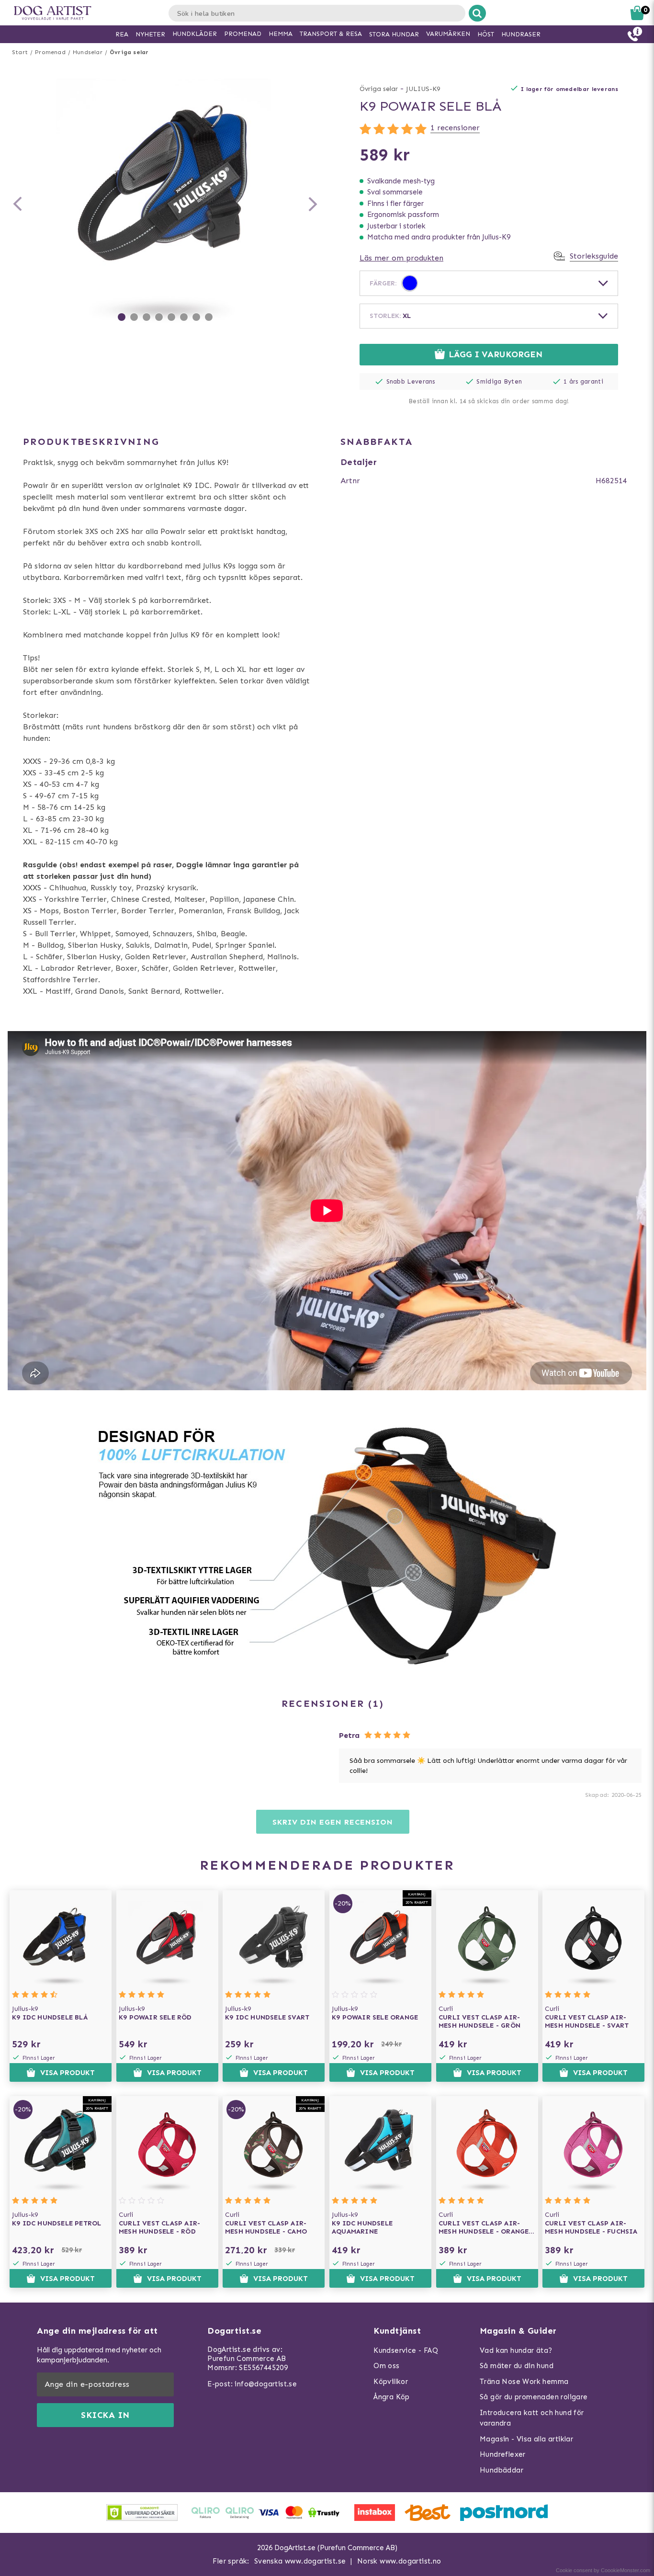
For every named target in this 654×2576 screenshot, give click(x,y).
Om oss (386, 2366)
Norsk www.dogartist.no (399, 2561)
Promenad (50, 52)
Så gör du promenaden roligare (534, 2397)
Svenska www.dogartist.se (300, 2561)
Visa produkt (68, 2073)
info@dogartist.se (266, 2384)
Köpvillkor (391, 2382)
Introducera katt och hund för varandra (532, 2418)
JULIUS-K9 (423, 89)
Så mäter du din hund (517, 2366)
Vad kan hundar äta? (516, 2350)
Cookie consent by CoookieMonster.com (603, 2570)
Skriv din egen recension (333, 1822)
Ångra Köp (392, 2397)
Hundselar (88, 52)
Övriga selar (129, 52)
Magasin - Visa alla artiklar (526, 2439)
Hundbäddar (502, 2470)
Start (20, 52)
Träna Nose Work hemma (524, 2382)
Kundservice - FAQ (406, 2350)
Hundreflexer (503, 2454)
